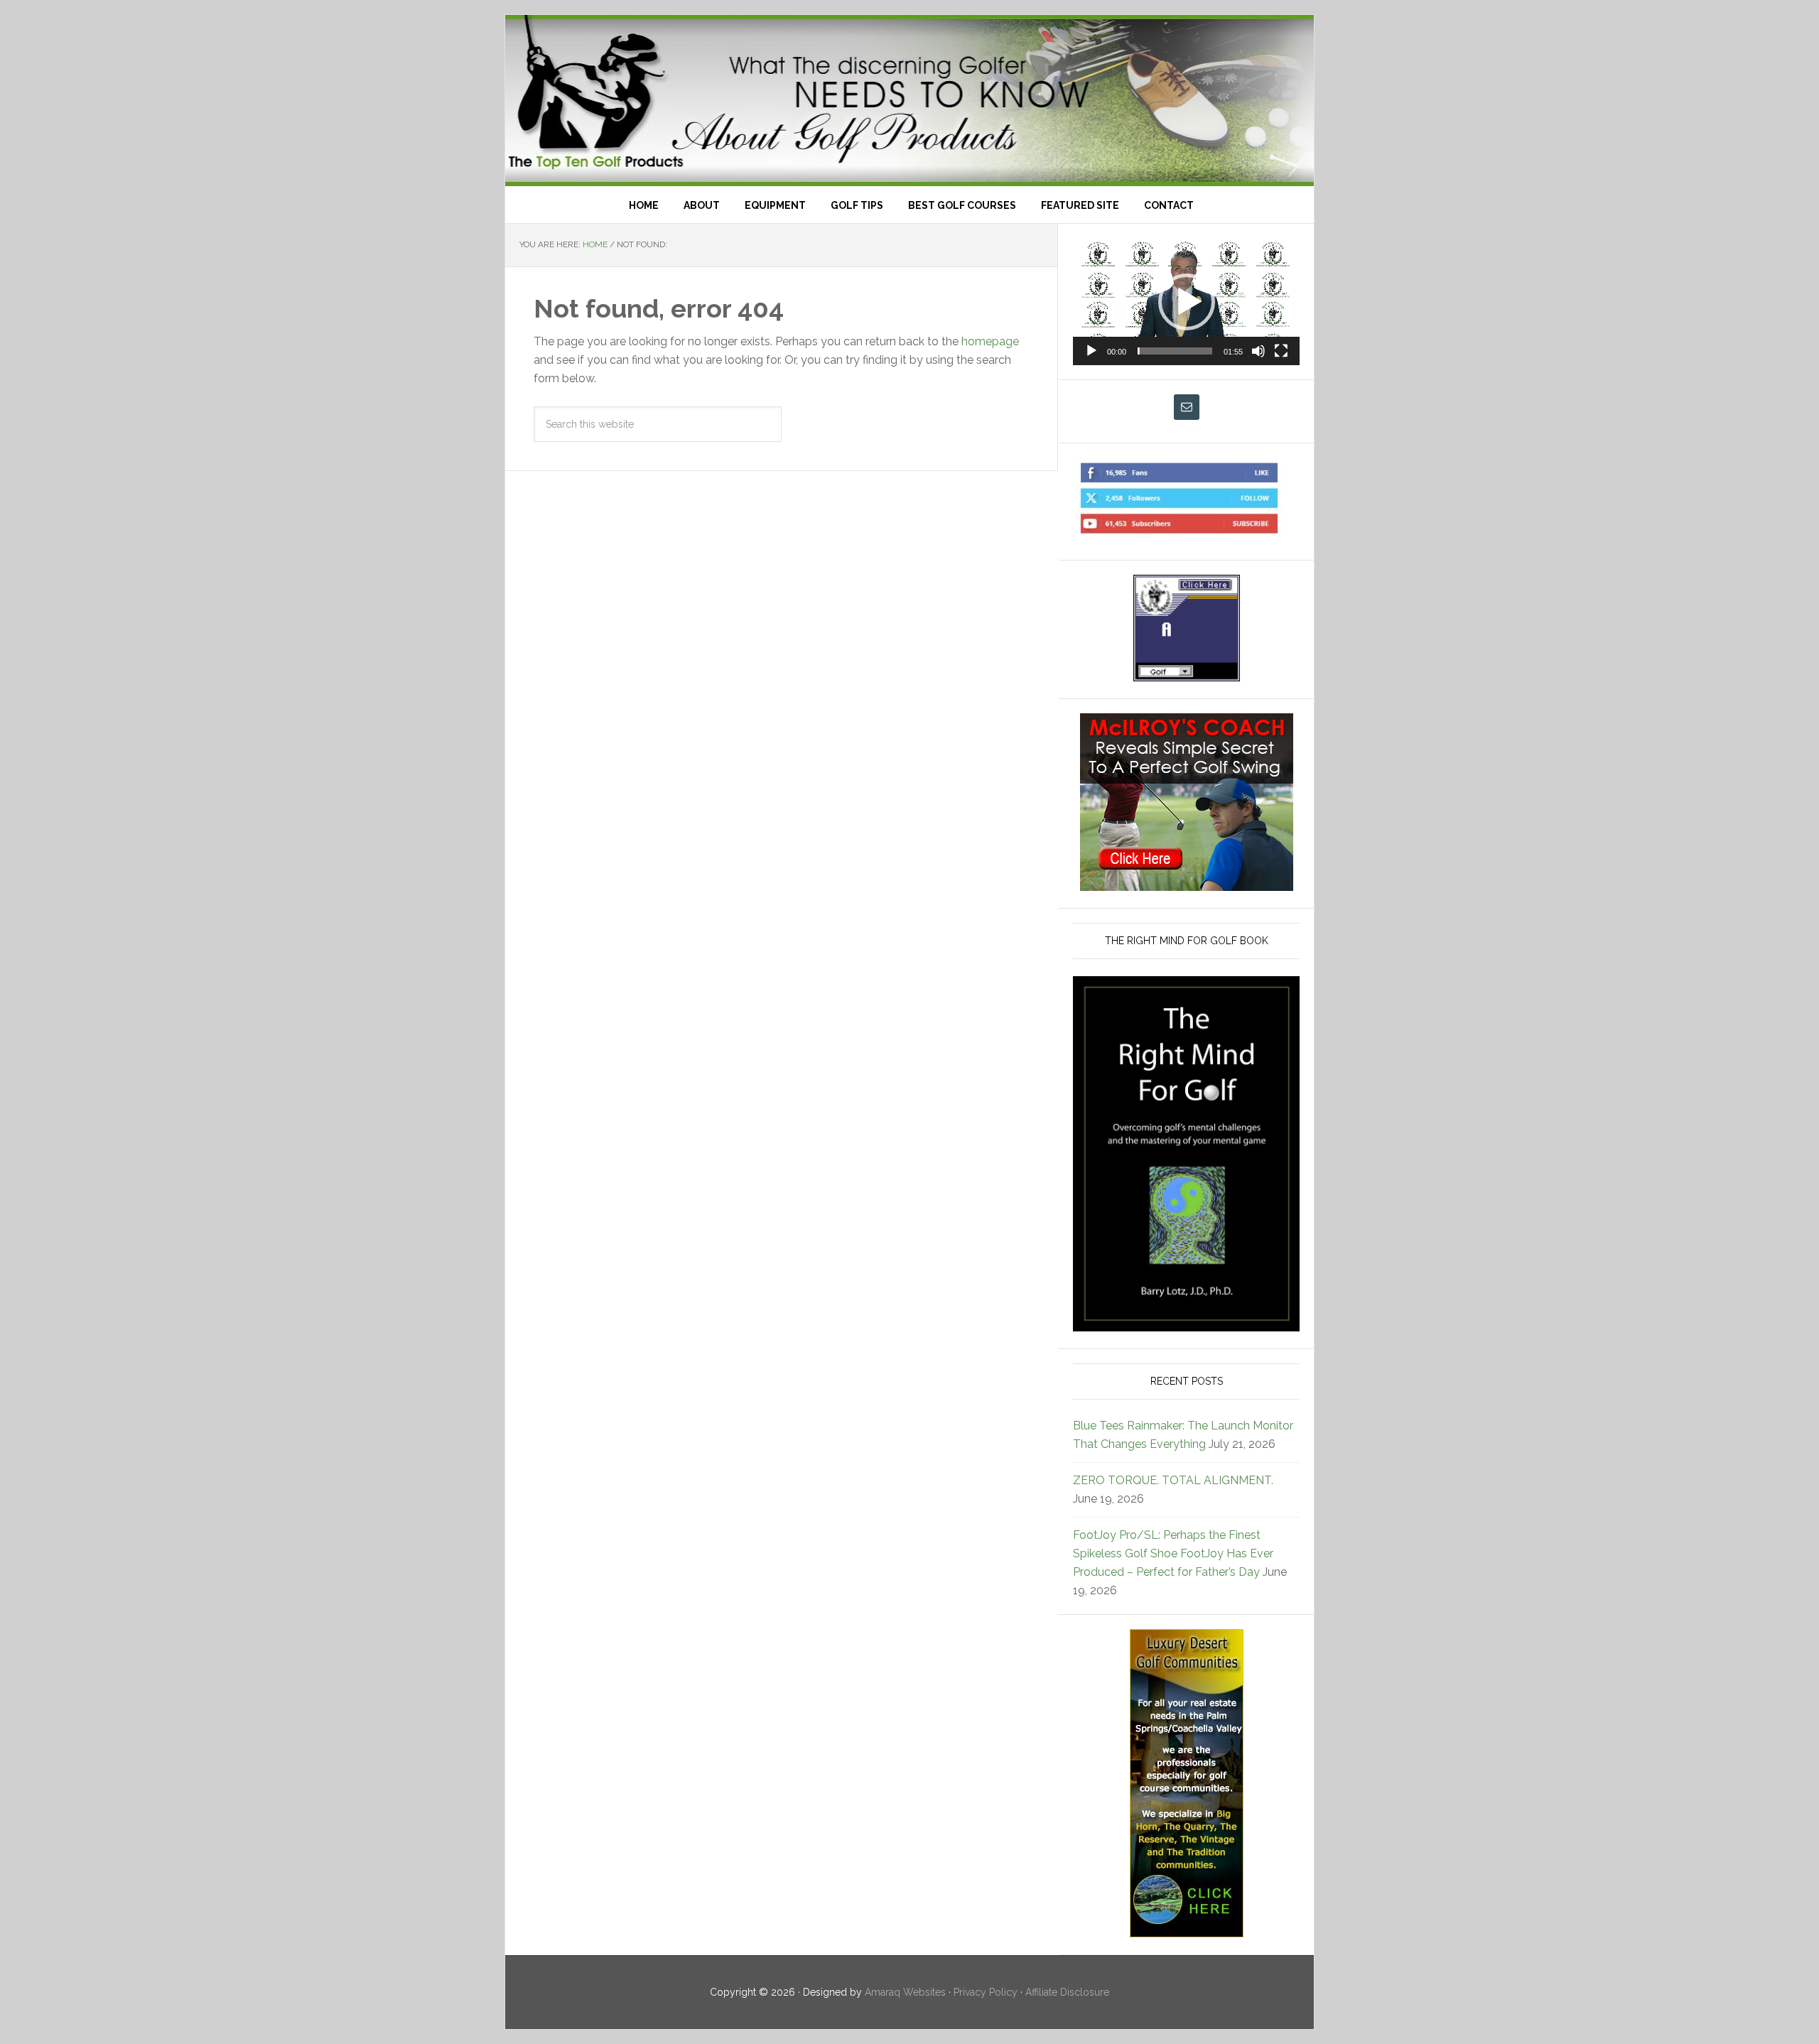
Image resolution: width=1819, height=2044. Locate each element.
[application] (1186, 302)
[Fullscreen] (1281, 351)
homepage (990, 341)
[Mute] (1258, 351)
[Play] (1091, 351)
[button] (1187, 302)
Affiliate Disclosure (1067, 1992)
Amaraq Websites (905, 1992)
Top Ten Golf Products (909, 101)
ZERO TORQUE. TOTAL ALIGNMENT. (1173, 1480)
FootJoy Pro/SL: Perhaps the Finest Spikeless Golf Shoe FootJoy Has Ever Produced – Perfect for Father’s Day (1173, 1553)
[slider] (1175, 351)
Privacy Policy (986, 1992)
